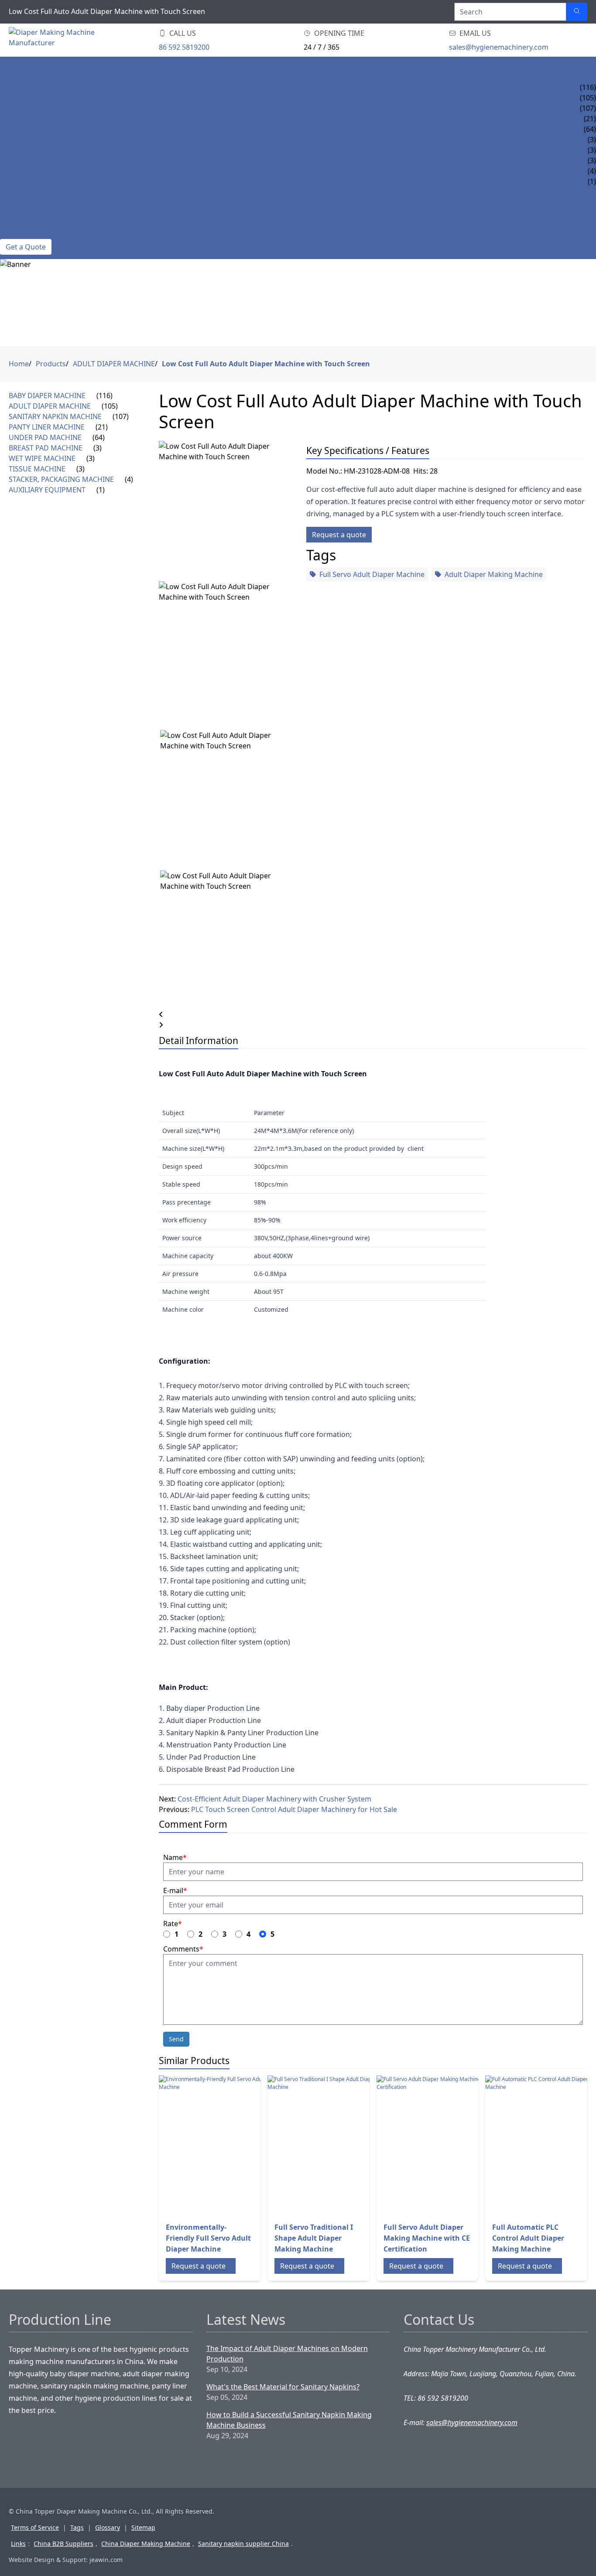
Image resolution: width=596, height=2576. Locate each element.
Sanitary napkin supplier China (243, 2544)
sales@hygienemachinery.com (499, 47)
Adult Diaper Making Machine (494, 574)
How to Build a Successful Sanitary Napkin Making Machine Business (289, 2420)
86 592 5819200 (184, 47)
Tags (77, 2527)
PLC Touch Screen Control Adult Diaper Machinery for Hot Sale (294, 1809)
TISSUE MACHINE (28, 160)
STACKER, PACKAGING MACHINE (53, 171)
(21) (102, 427)
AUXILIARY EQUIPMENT (38, 181)
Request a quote (339, 535)
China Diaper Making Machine (146, 2544)
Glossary (108, 2527)
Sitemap (143, 2527)
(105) (110, 406)
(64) (99, 437)
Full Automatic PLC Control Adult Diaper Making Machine (528, 2238)
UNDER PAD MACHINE (36, 129)
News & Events (27, 192)
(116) (104, 396)
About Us (17, 202)
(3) (98, 448)
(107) (121, 416)
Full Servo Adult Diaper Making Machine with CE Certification (427, 2238)
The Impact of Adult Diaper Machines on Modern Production (287, 2354)
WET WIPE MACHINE (33, 150)
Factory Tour (26, 223)
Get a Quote (26, 247)
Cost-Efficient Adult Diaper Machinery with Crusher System (274, 1799)
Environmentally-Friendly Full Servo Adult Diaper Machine (208, 2238)
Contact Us (21, 234)
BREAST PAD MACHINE (37, 140)
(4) (129, 479)
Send (176, 2039)
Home (11, 66)
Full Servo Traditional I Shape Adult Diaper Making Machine (314, 2238)
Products (19, 77)
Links (18, 2544)
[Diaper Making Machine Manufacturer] (61, 40)
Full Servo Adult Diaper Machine (372, 574)
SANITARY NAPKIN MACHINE (46, 108)
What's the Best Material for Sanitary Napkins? (283, 2387)
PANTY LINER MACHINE (38, 119)
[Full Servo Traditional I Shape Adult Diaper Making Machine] (337, 2145)
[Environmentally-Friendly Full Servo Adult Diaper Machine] (229, 2145)
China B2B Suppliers (63, 2544)
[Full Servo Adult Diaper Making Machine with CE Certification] (446, 2145)
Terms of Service (35, 2527)
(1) (101, 490)
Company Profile (32, 213)
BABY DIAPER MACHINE (38, 87)
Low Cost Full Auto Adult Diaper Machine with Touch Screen (266, 364)
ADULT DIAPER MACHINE (41, 98)
